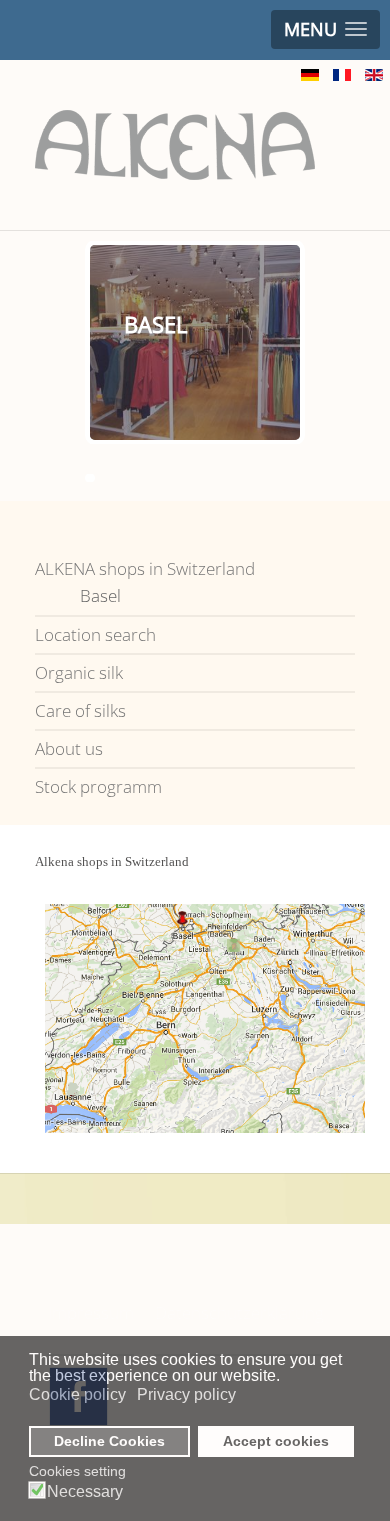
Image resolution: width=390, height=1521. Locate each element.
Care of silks (80, 710)
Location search (95, 634)
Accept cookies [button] (276, 1441)
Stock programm (98, 786)
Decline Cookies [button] (109, 1441)
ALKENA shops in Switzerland (145, 568)
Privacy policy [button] (186, 1394)
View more (234, 376)
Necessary (85, 1492)
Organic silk (79, 672)
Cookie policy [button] (77, 1394)
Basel (100, 595)
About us (69, 748)
